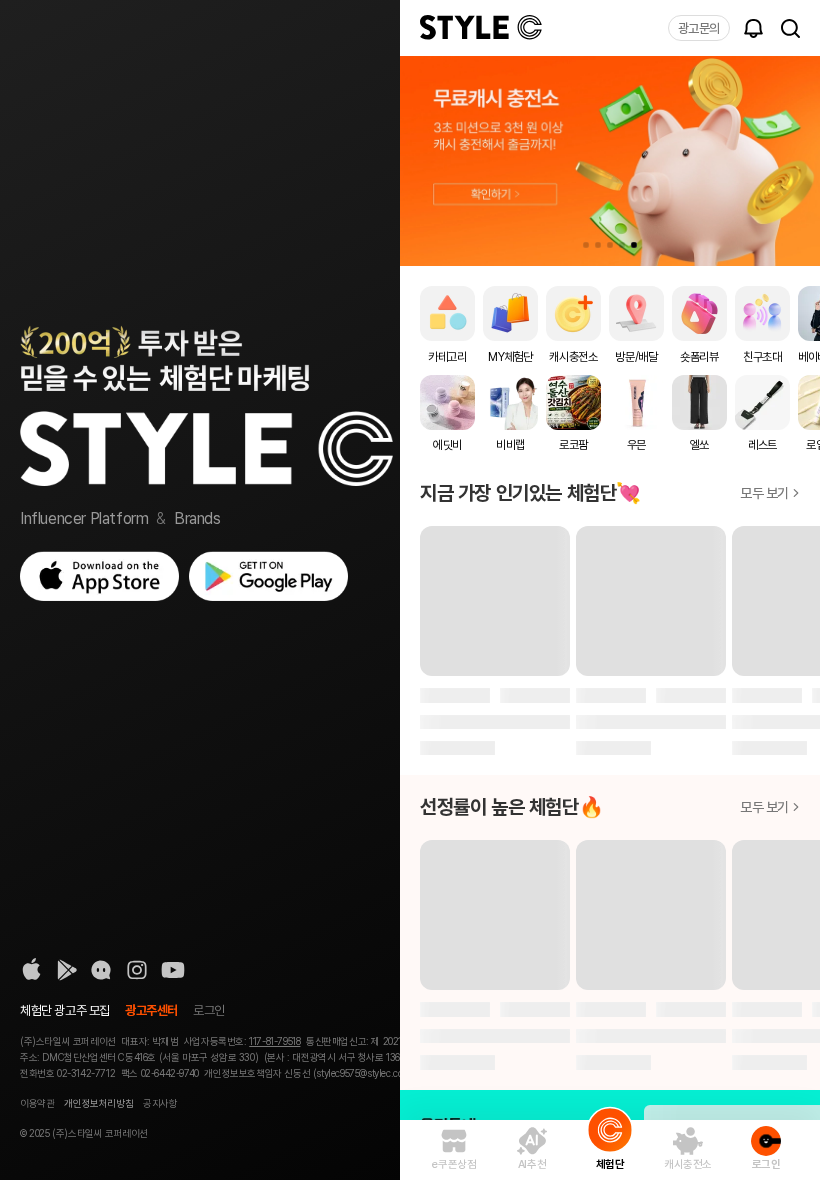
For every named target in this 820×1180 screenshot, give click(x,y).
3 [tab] (610, 245)
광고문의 (699, 28)
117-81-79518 (274, 1041)
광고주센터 (151, 1010)
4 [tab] (622, 245)
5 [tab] (634, 245)
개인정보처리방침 (98, 1103)
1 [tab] (586, 245)
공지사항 (160, 1103)
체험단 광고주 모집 (65, 1010)
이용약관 (37, 1103)
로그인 (209, 1010)
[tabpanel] (610, 161)
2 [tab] (598, 245)
